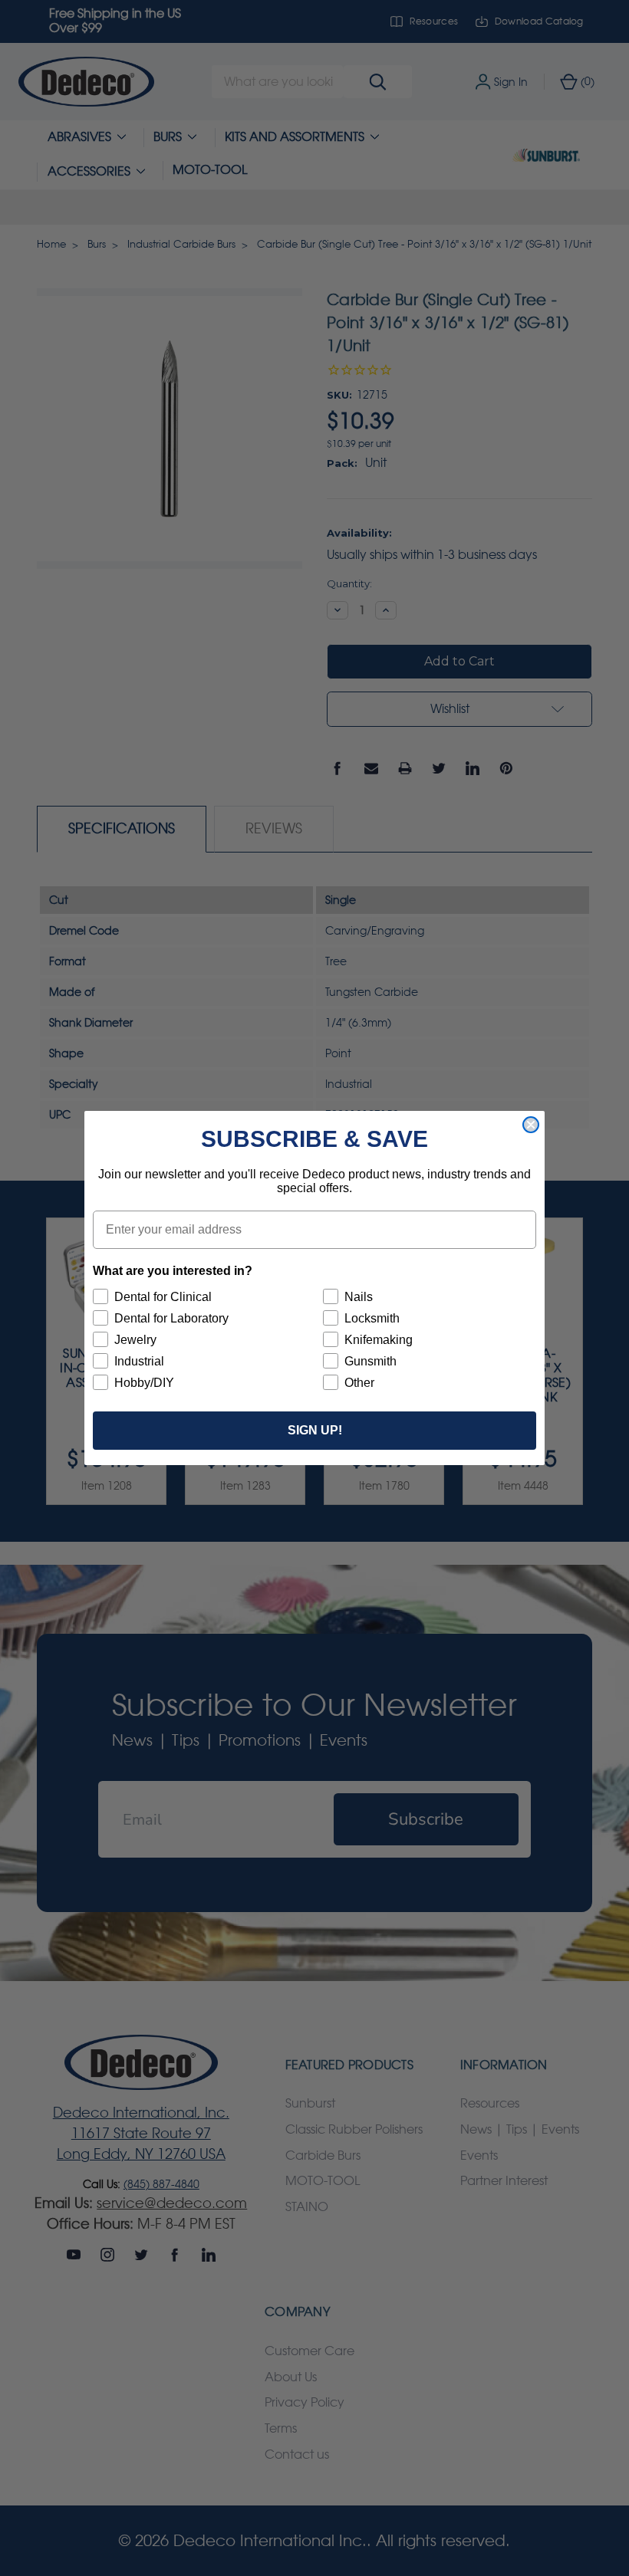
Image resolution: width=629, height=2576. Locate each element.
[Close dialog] (531, 1125)
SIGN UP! (315, 1430)
